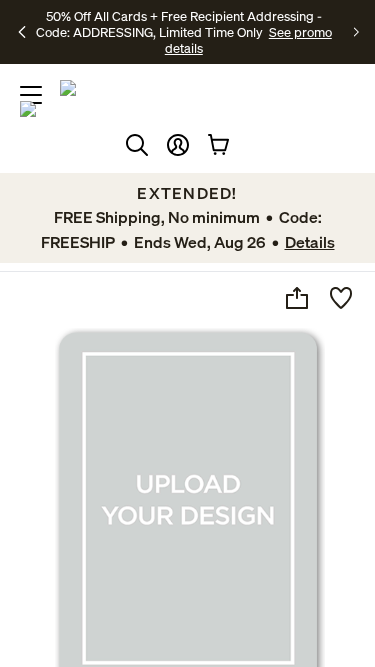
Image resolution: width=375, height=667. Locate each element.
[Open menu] (31, 95)
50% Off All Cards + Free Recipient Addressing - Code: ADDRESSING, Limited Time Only (179, 24)
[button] (178, 145)
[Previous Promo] (22, 32)
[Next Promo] (356, 32)
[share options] (297, 298)
